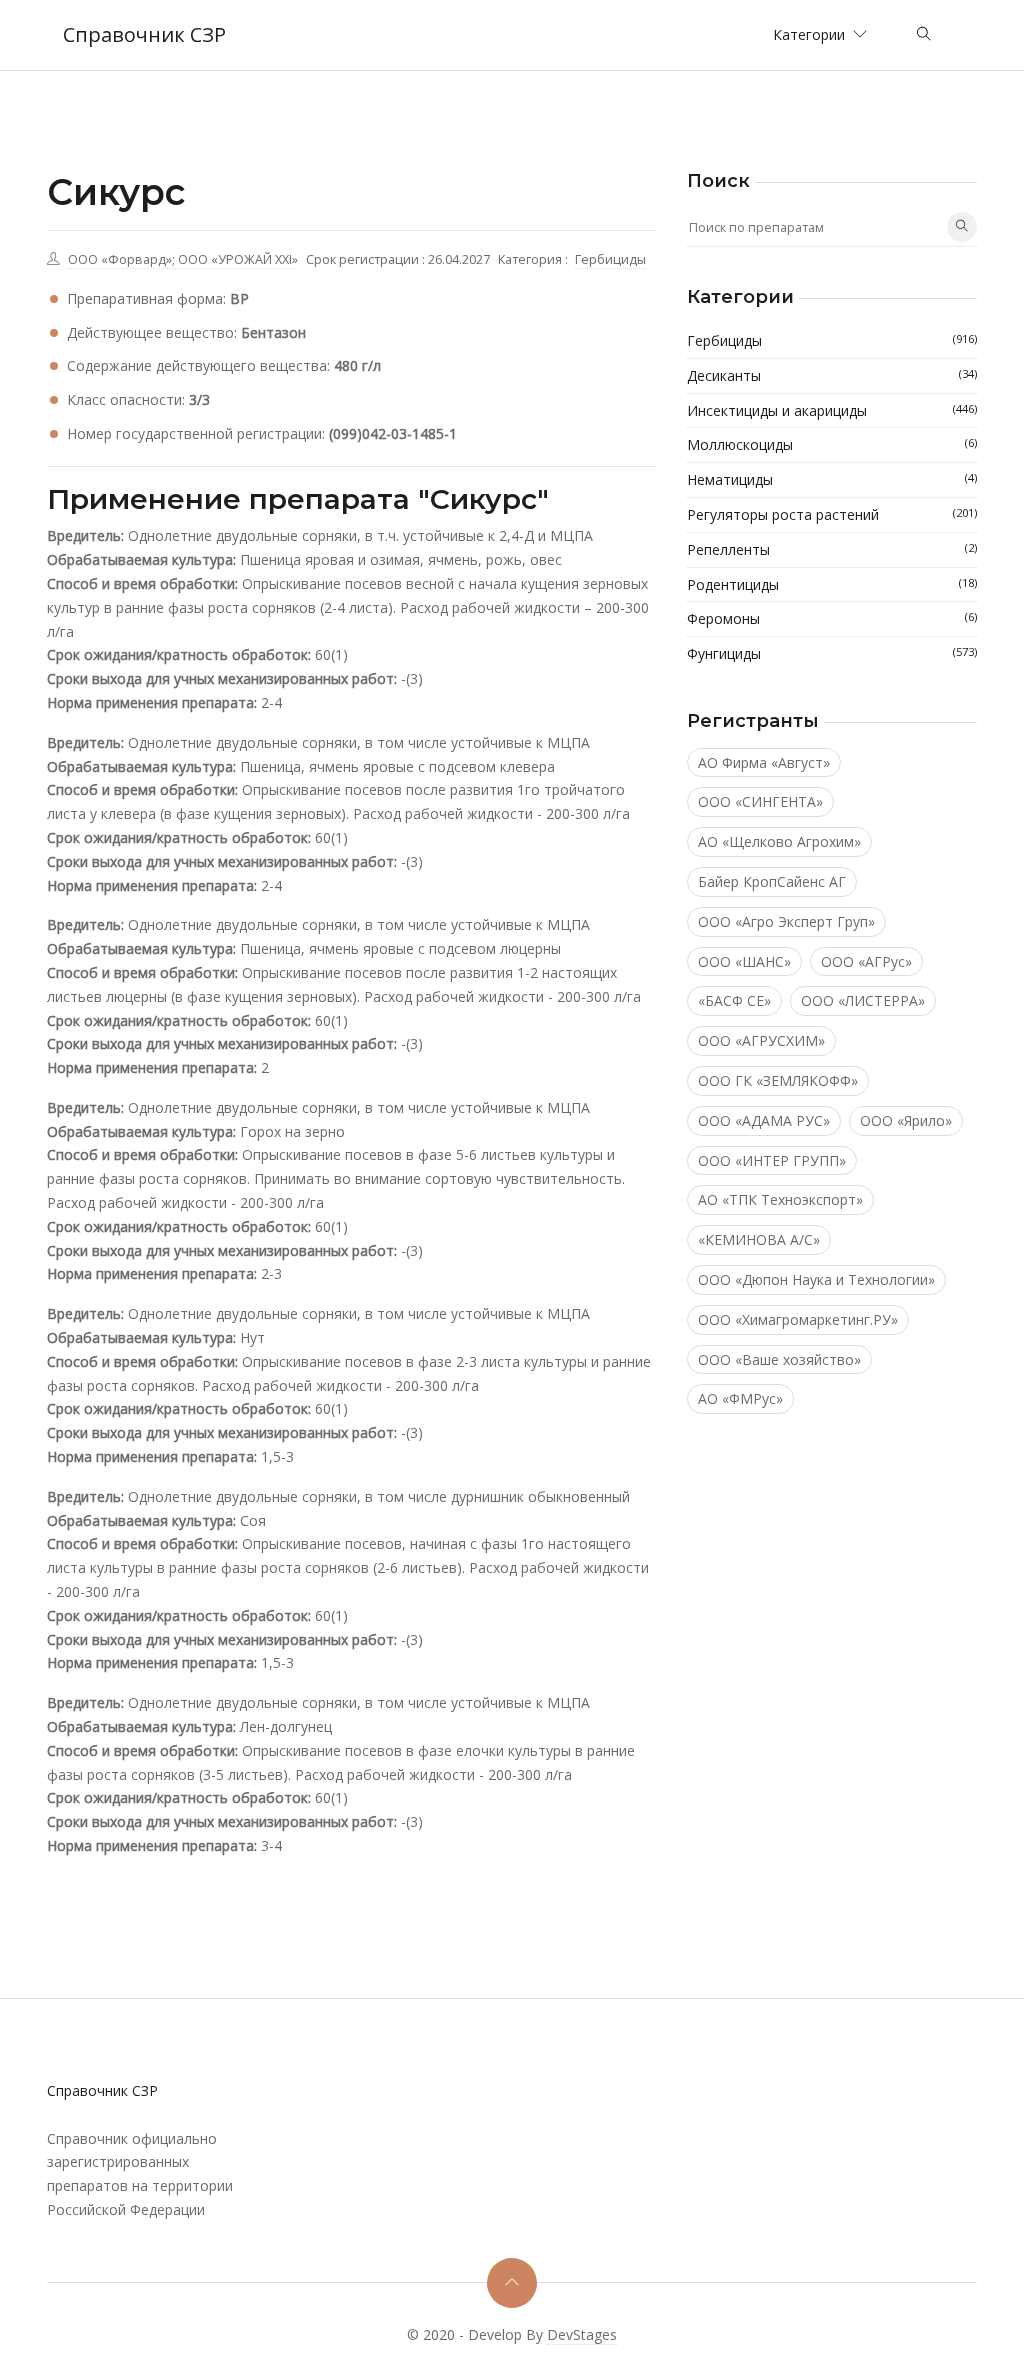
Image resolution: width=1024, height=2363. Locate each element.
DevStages (582, 2334)
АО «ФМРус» (740, 1398)
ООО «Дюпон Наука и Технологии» (816, 1279)
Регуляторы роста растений (832, 514)
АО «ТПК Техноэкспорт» (780, 1199)
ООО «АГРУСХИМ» (761, 1040)
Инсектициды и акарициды (832, 410)
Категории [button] (811, 34)
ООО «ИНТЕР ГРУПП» (772, 1160)
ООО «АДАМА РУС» (764, 1120)
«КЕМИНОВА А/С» (759, 1239)
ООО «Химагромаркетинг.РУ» (798, 1319)
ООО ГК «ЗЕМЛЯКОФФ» (778, 1080)
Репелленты (832, 549)
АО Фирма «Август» (764, 762)
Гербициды (610, 259)
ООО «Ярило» (906, 1120)
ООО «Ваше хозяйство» (779, 1359)
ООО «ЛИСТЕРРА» (863, 1000)
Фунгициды (832, 653)
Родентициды (832, 584)
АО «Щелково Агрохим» (779, 841)
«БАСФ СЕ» (734, 1000)
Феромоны (832, 618)
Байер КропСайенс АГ (772, 881)
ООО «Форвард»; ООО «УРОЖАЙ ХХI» (183, 259)
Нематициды (832, 479)
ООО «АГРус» (866, 961)
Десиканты (832, 375)
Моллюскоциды (832, 444)
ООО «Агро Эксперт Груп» (786, 921)
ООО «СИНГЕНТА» (760, 801)
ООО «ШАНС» (744, 961)
